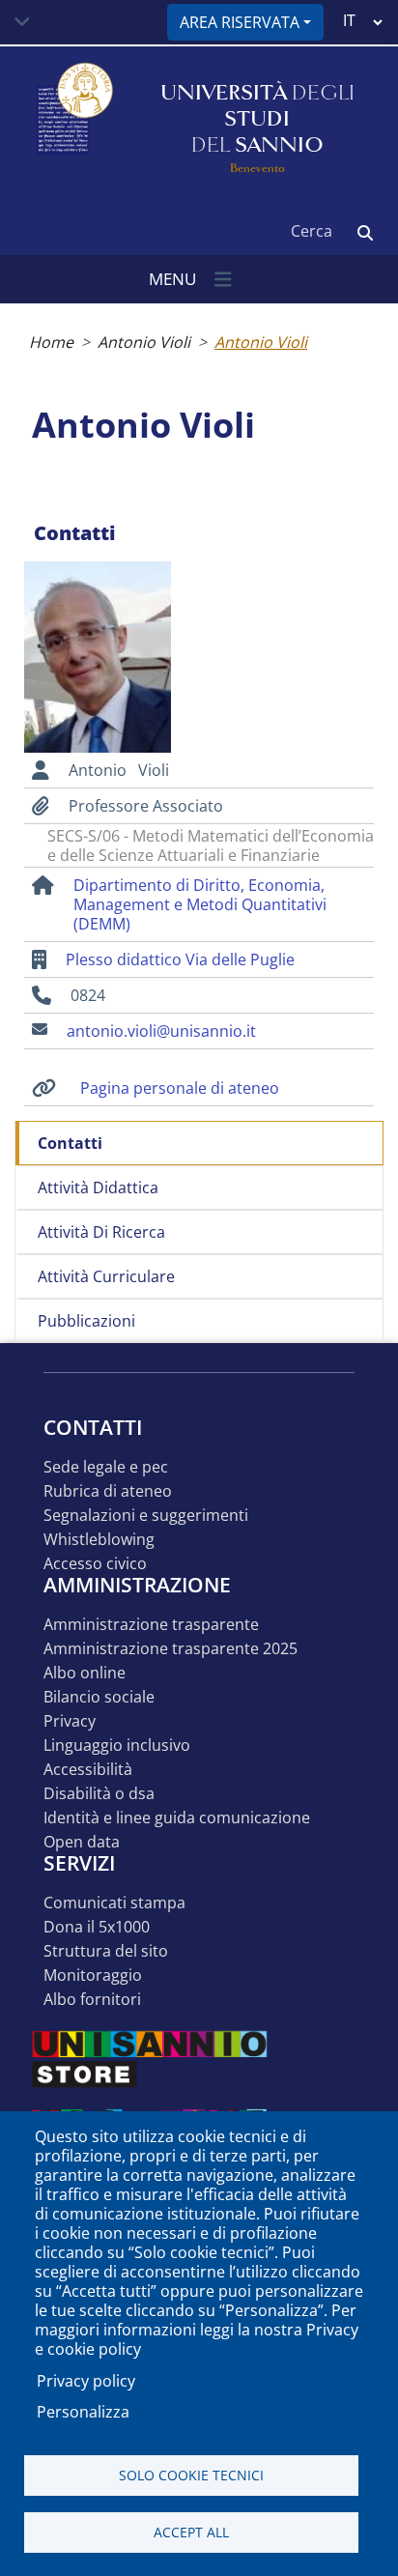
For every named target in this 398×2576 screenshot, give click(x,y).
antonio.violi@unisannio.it (161, 1031)
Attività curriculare (106, 1276)
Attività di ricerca (101, 1232)
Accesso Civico (95, 1564)
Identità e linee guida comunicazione (177, 1818)
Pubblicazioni (86, 1321)
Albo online (85, 1673)
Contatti (70, 1143)
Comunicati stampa (114, 1903)
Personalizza (83, 2412)
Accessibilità (88, 1770)
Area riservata (240, 22)
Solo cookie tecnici (191, 2475)
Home (51, 342)
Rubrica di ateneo (108, 1491)
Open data (82, 1842)
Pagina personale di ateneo (180, 1088)
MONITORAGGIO (93, 1975)
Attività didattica (98, 1188)
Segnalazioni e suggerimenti (146, 1516)
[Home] (72, 119)
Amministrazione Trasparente (151, 1625)
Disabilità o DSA (99, 1794)
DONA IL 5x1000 (97, 1927)
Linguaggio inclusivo (117, 1746)
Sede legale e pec (106, 1467)
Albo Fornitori (92, 2000)
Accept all (191, 2532)
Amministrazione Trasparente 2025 (171, 1649)
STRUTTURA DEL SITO (106, 1951)
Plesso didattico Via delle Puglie (180, 959)
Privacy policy (86, 2381)
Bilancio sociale (99, 1697)
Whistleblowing (99, 1540)
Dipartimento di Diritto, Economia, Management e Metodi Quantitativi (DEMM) (200, 904)
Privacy (70, 1721)
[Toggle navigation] (22, 22)
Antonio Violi (144, 342)
